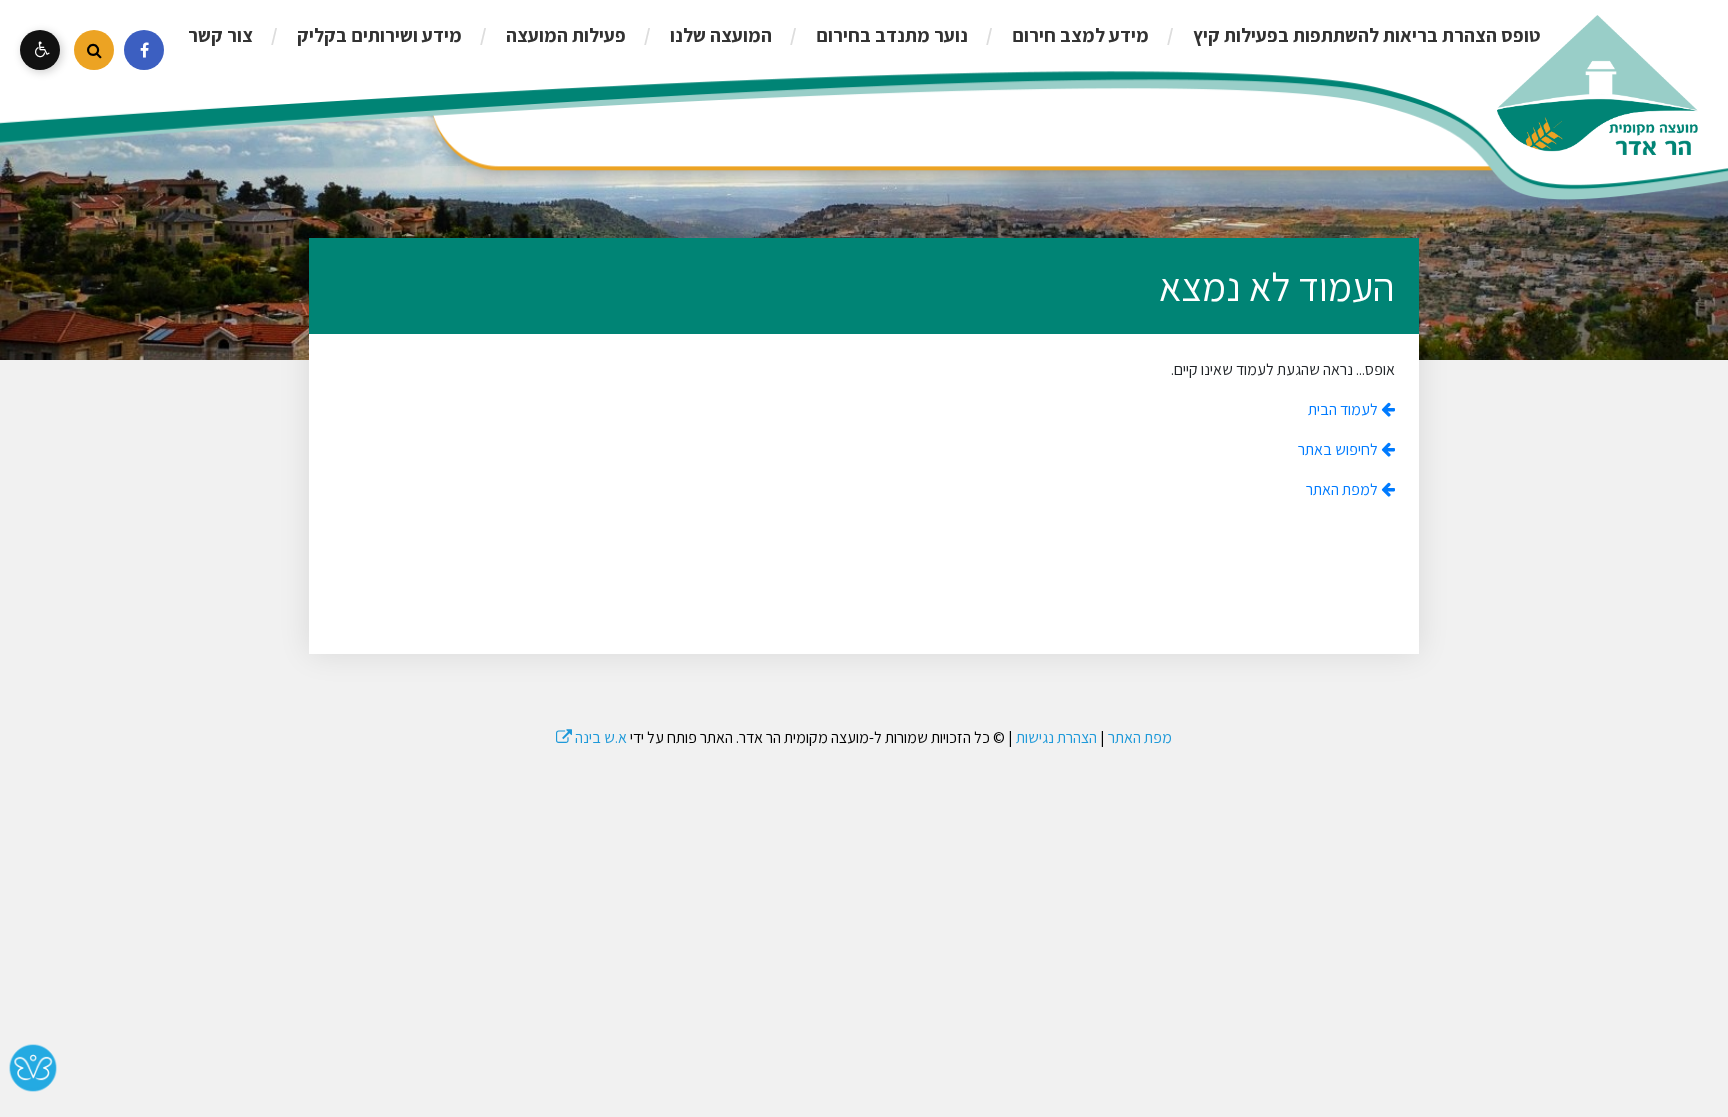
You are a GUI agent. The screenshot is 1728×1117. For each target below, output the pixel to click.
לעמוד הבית (1344, 409)
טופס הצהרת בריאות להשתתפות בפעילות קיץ (1364, 35)
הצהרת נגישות (1056, 737)
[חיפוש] (94, 50)
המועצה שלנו (719, 35)
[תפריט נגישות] (40, 50)
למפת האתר (1343, 489)
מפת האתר (1140, 737)
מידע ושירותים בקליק (377, 35)
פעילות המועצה (564, 35)
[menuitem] (1346, 35)
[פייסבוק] (144, 50)
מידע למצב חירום (1078, 35)
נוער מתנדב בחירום (890, 35)
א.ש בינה (591, 737)
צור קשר (220, 35)
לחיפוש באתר (1339, 449)
